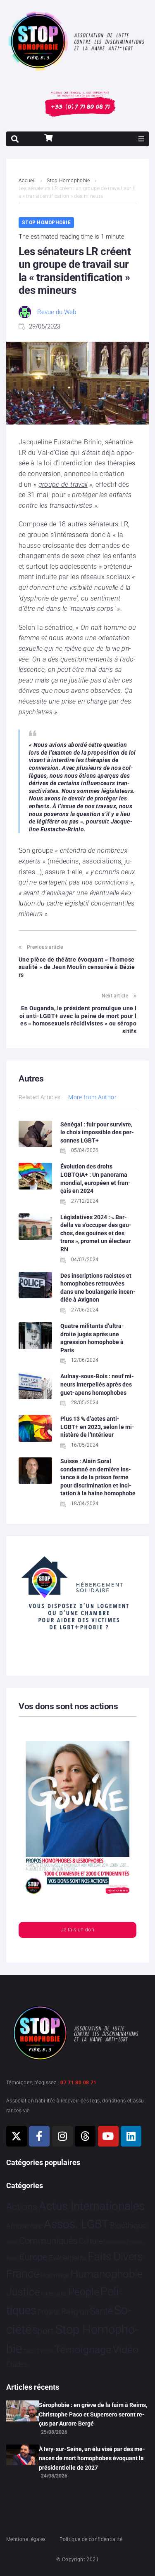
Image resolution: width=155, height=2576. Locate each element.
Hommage (55, 2276)
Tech (29, 2351)
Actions (22, 2207)
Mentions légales (26, 2539)
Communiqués (48, 2241)
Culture (91, 2241)
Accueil (27, 181)
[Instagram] (62, 2136)
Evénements (68, 2258)
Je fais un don (77, 1930)
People (84, 2292)
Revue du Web (57, 312)
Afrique (17, 2226)
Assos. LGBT (76, 2224)
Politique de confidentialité (91, 2539)
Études (17, 2364)
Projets (49, 2312)
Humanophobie (107, 2274)
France (23, 2274)
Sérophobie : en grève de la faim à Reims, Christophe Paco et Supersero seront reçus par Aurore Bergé (93, 2414)
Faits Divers (116, 2257)
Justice (23, 2292)
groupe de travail (63, 484)
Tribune (45, 2351)
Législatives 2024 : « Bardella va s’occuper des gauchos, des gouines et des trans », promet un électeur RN (96, 1233)
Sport (43, 2331)
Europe (33, 2257)
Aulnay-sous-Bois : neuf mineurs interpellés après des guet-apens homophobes (97, 1384)
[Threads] (85, 2136)
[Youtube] (108, 2136)
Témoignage (83, 2350)
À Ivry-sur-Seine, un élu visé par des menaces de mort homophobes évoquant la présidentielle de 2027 (92, 2458)
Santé (101, 2311)
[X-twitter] (17, 2136)
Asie (36, 2226)
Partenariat (54, 2293)
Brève (12, 2242)
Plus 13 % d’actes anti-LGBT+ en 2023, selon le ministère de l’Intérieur (97, 1427)
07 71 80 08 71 (78, 2083)
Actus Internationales (92, 2206)
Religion (75, 2312)
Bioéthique (128, 2226)
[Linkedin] (131, 2136)
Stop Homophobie (68, 181)
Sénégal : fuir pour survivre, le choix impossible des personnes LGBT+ (97, 1132)
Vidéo (126, 2349)
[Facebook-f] (39, 2136)
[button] (141, 139)
